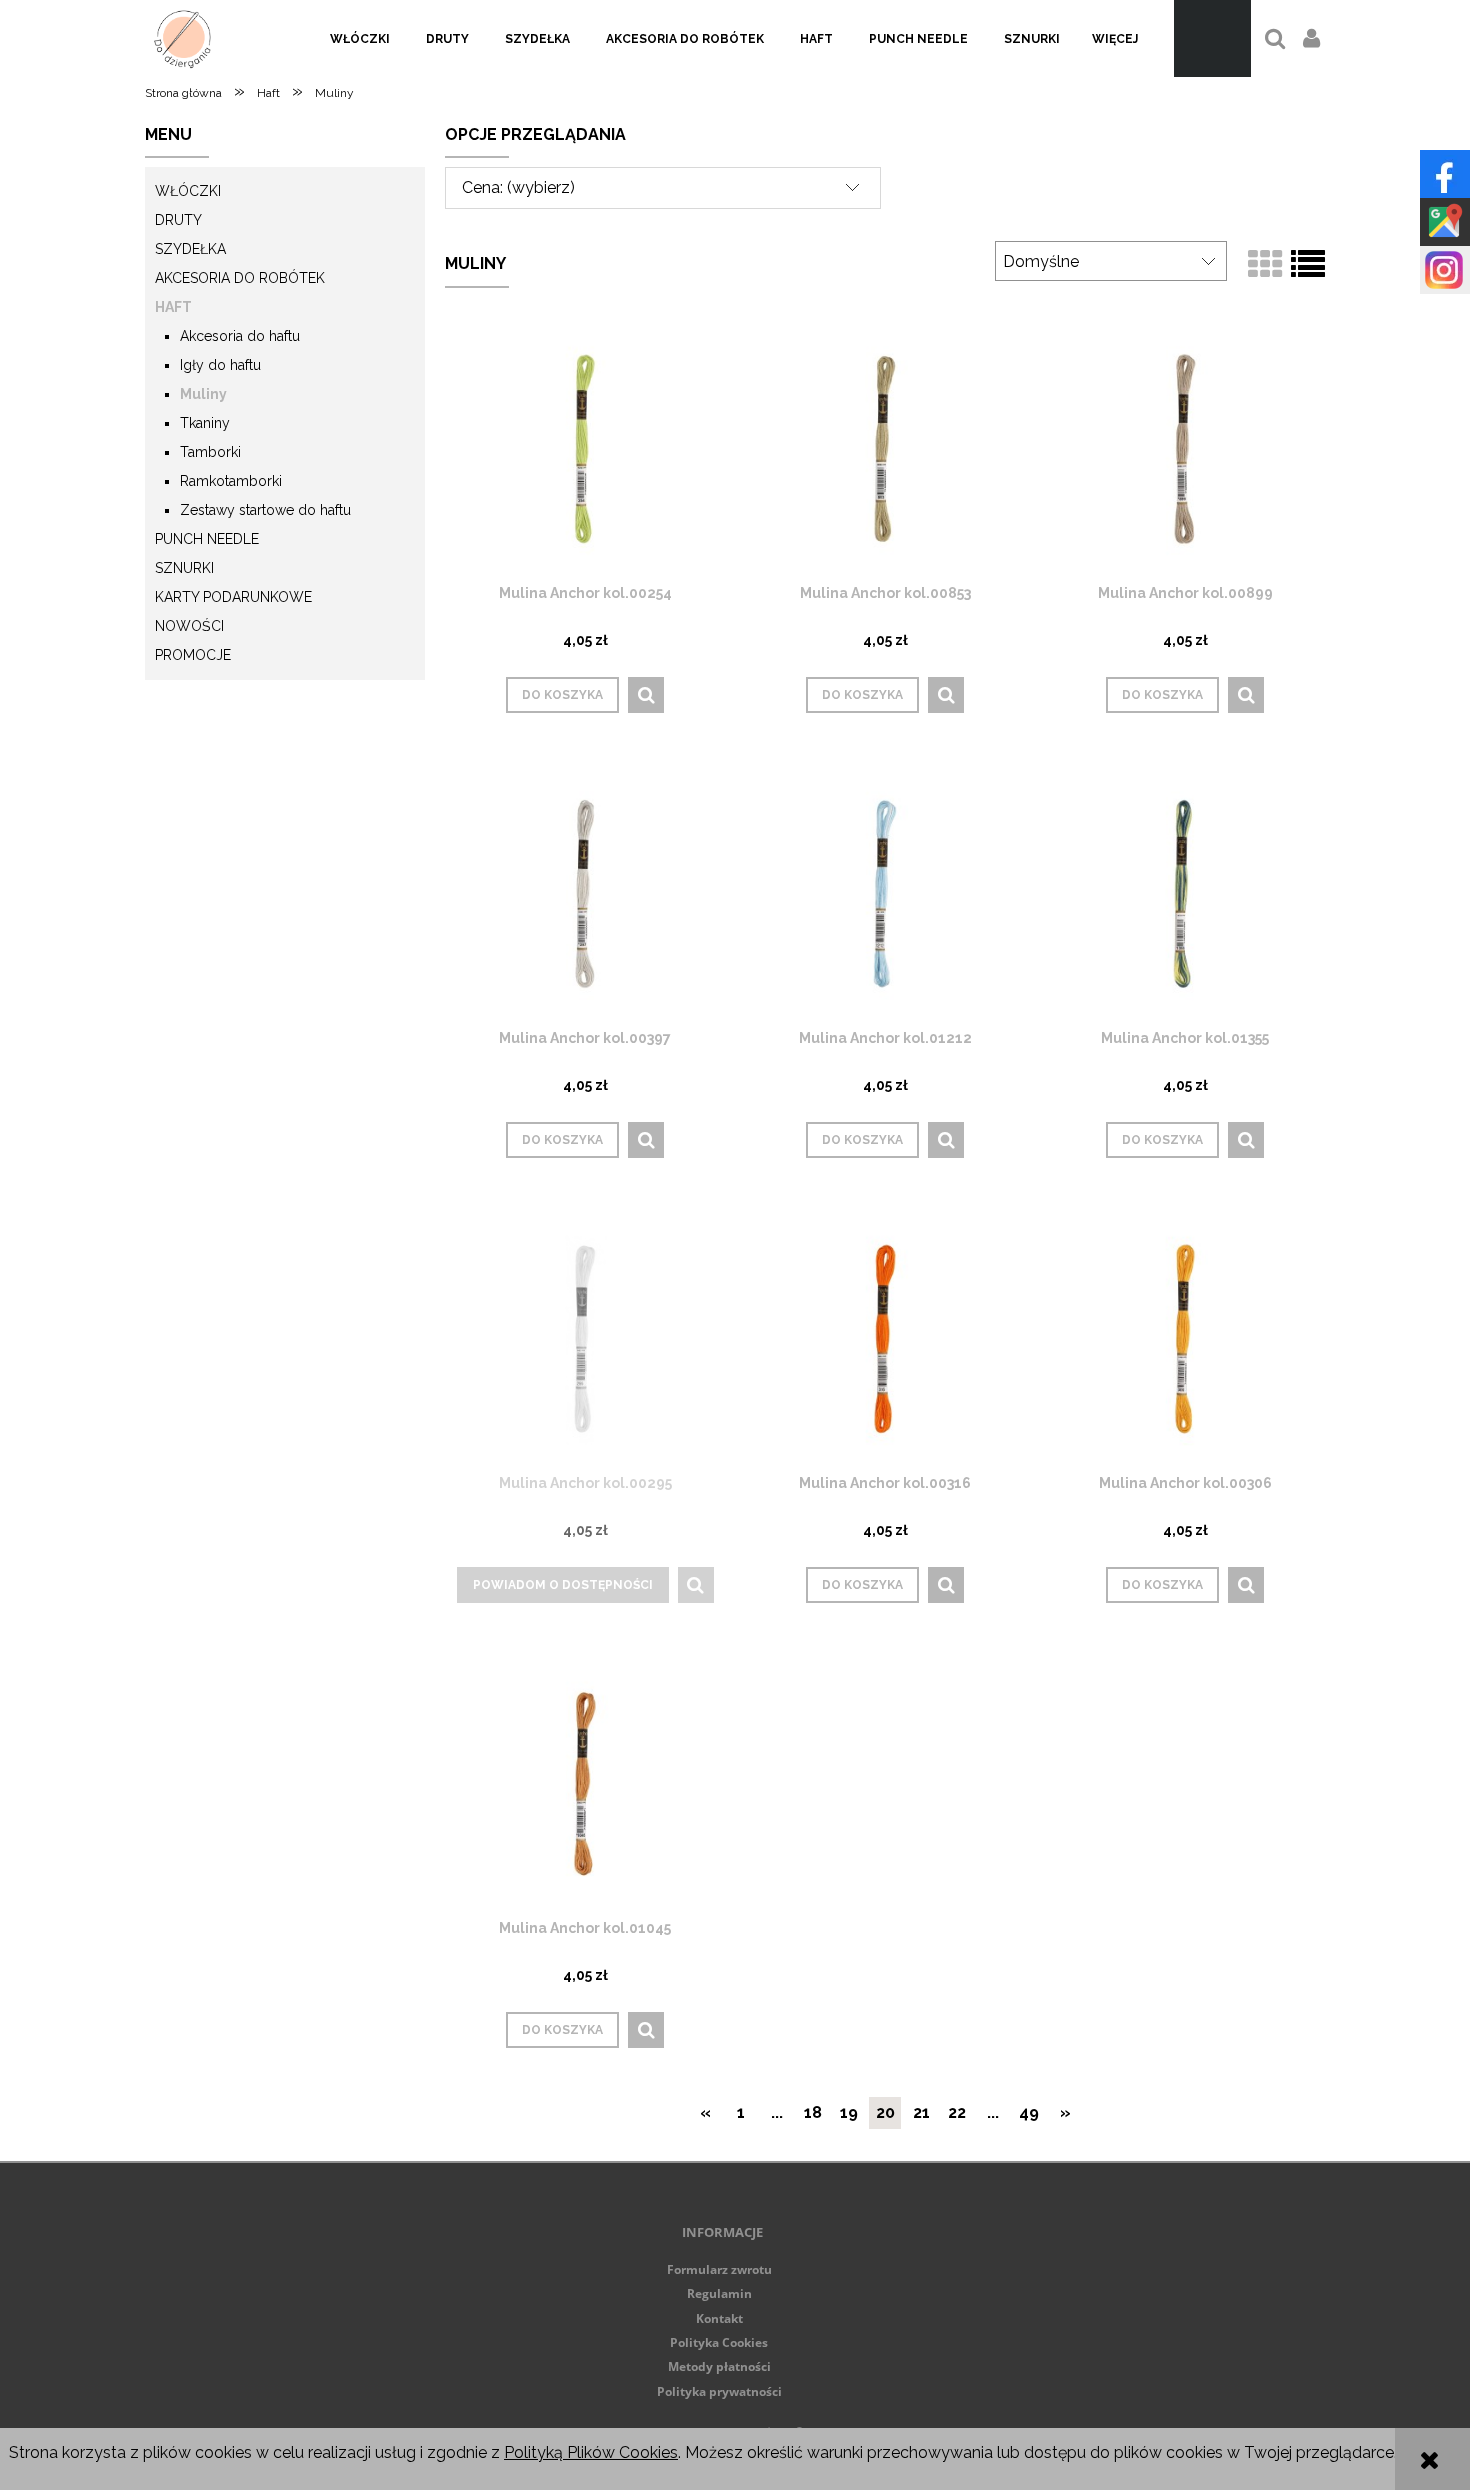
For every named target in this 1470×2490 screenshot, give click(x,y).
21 (921, 2112)
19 (849, 2112)
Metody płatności (719, 2366)
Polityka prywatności (719, 2391)
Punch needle (207, 539)
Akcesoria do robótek (240, 278)
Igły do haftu (220, 365)
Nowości (189, 626)
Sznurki (184, 568)
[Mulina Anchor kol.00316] (885, 1338)
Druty (178, 220)
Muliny (203, 394)
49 (1029, 2112)
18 (813, 2112)
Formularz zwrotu (719, 2269)
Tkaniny (205, 423)
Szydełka (190, 249)
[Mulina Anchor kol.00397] (585, 893)
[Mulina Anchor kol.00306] (1185, 1338)
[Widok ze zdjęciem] (1265, 265)
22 (957, 2112)
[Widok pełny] (1308, 265)
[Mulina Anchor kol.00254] (585, 448)
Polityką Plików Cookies (591, 2452)
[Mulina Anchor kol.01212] (885, 893)
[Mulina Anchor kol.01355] (1185, 893)
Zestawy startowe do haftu (265, 510)
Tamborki (210, 452)
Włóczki (188, 191)
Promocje (193, 655)
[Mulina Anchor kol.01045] (585, 1783)
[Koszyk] (1212, 38)
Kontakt (719, 2318)
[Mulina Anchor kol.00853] (885, 448)
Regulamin (719, 2293)
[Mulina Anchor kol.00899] (1185, 448)
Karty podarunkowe (233, 597)
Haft (173, 307)
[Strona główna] (182, 38)
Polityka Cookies (719, 2342)
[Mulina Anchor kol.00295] (585, 1338)
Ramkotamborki (231, 481)
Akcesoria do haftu (240, 336)
